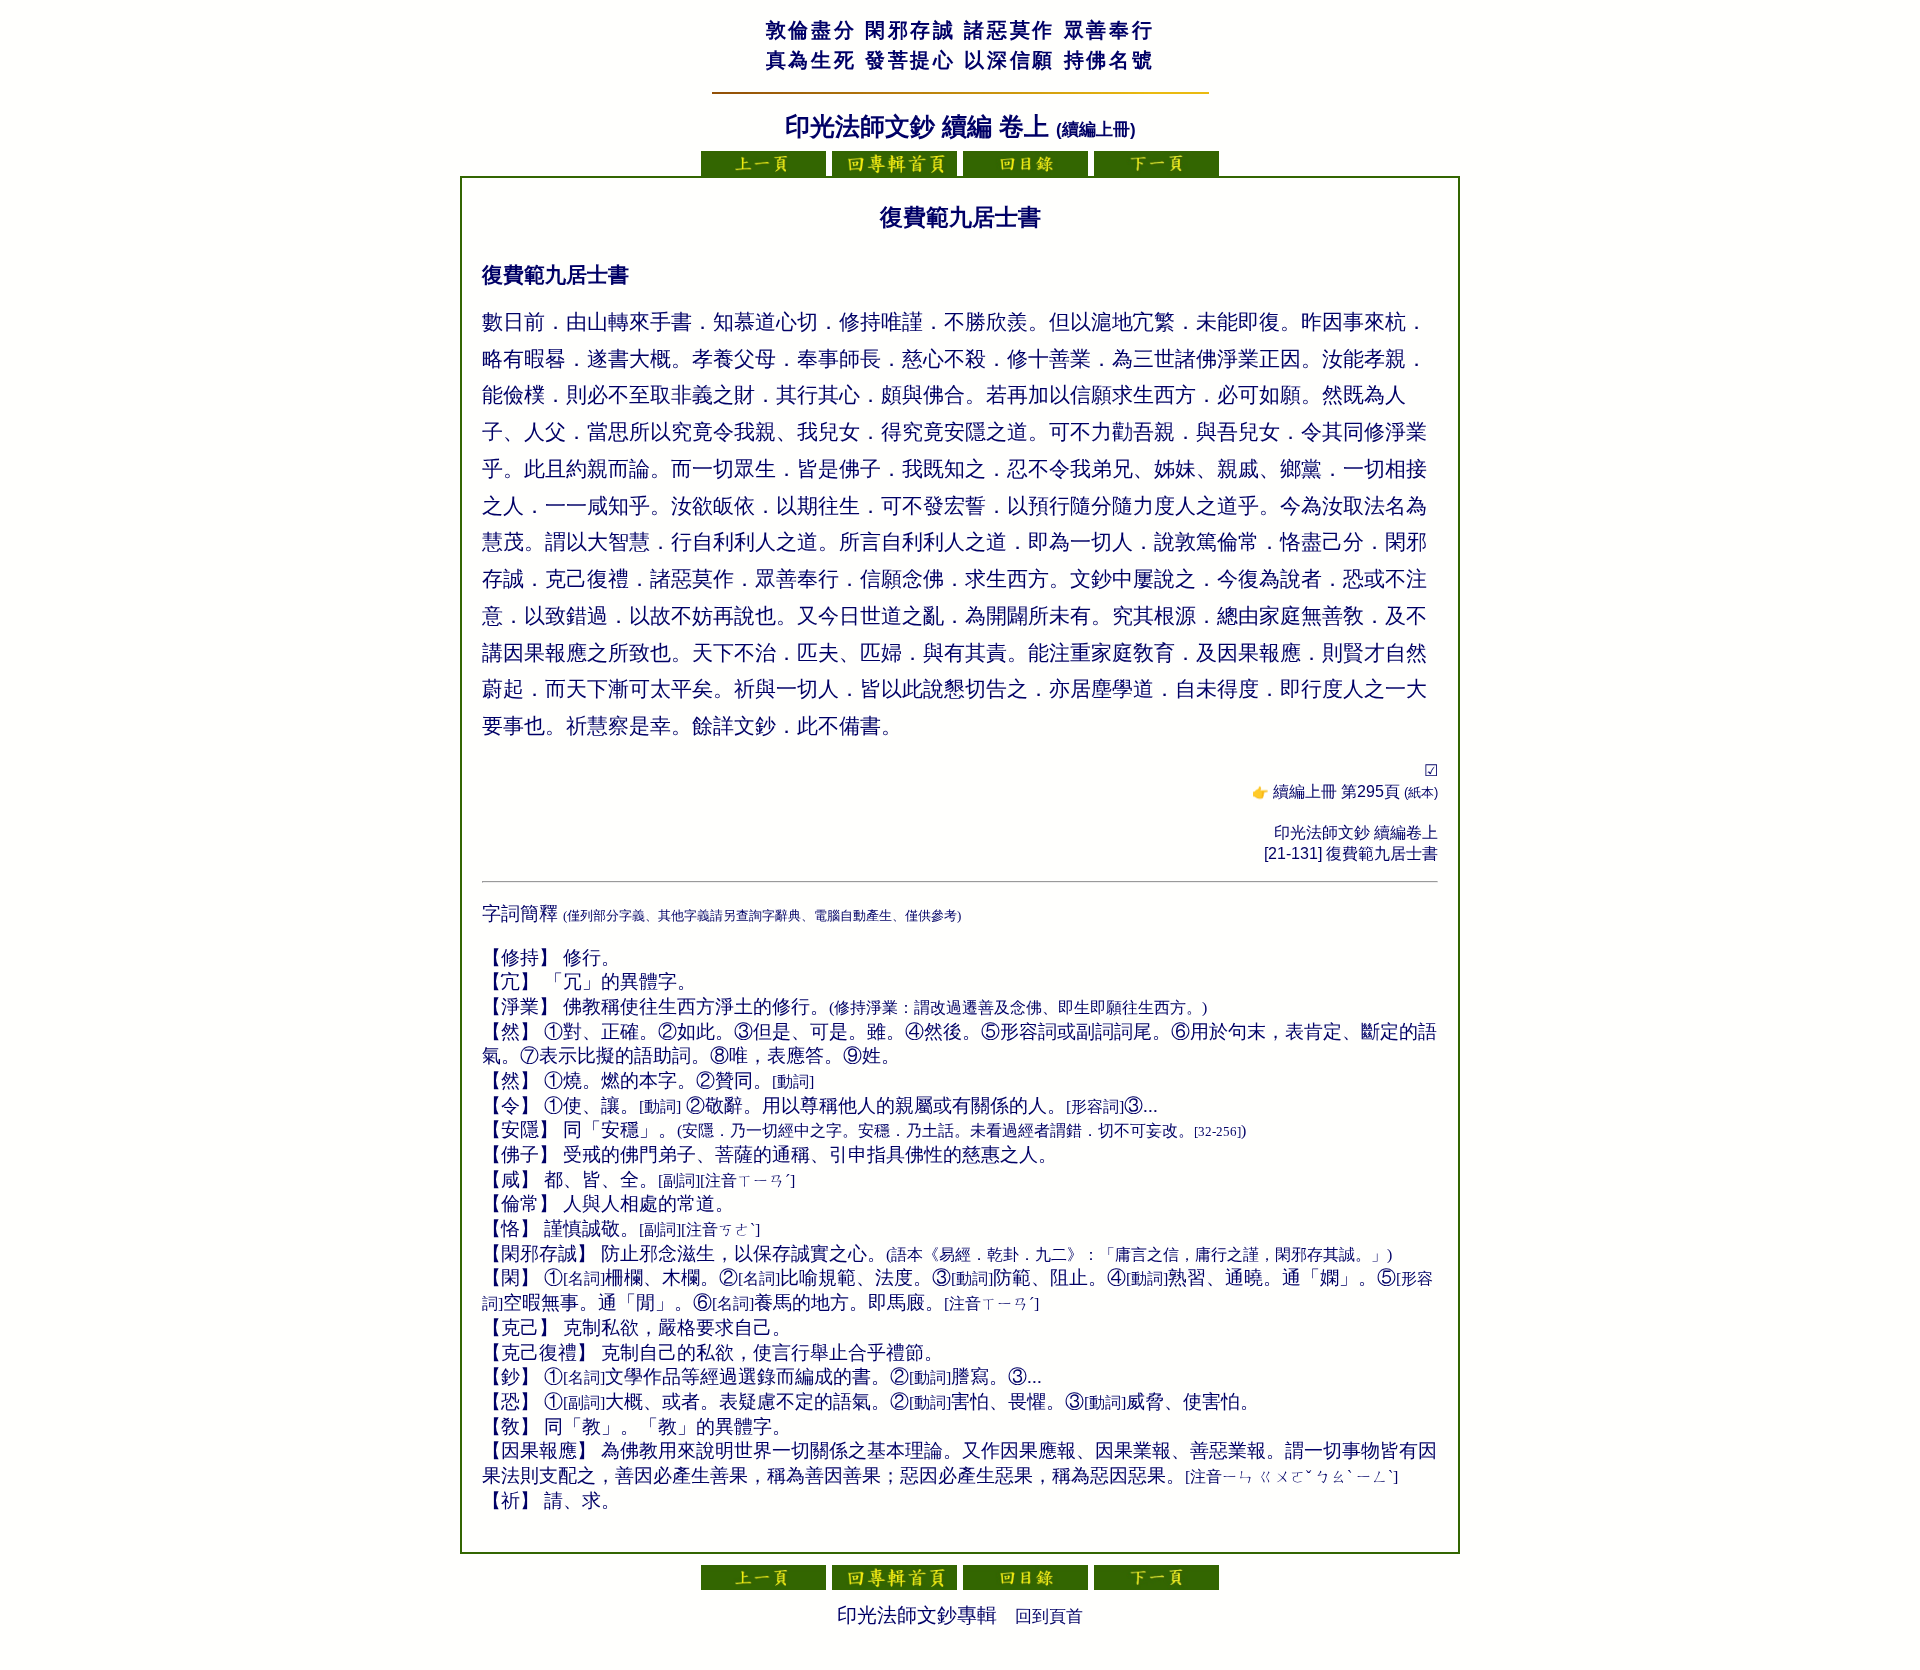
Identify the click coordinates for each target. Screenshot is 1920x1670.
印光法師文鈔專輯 (917, 1615)
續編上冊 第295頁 (1355, 791)
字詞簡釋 (520, 913)
